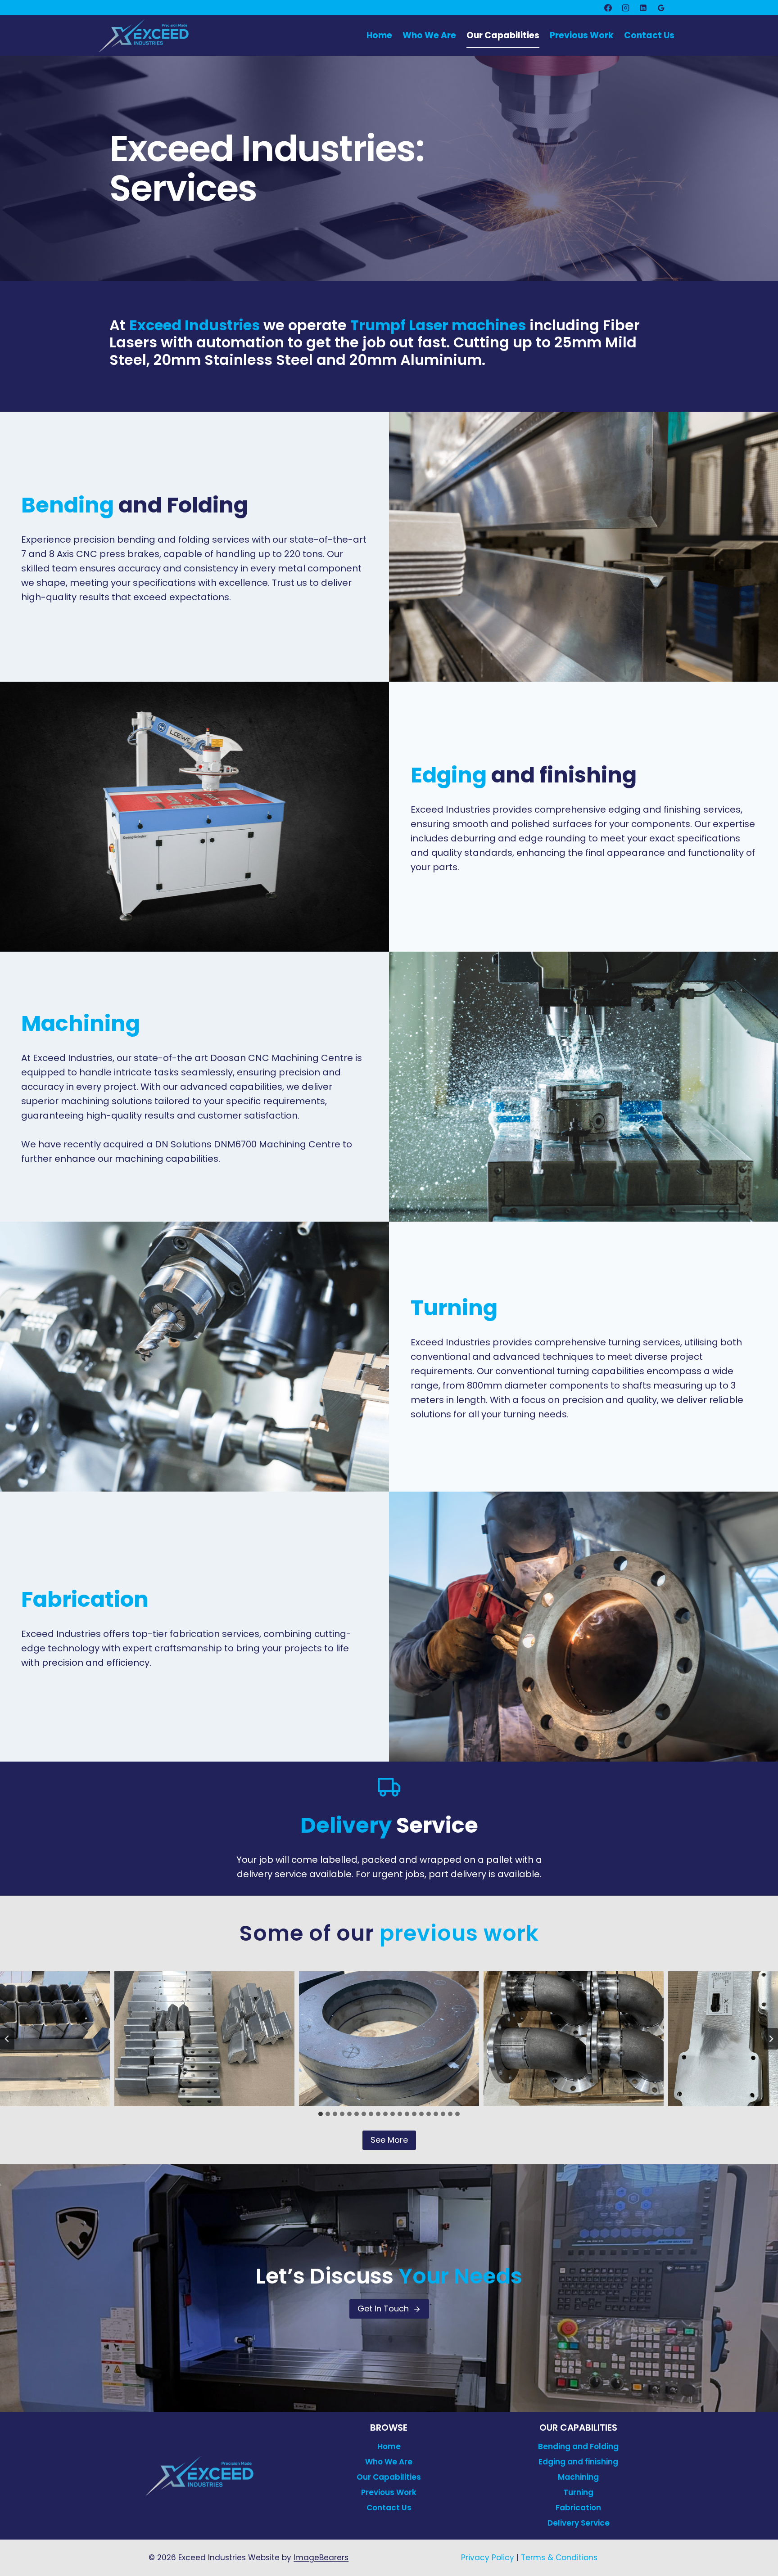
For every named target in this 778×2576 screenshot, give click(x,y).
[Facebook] (608, 8)
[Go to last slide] (7, 2039)
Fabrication (578, 2508)
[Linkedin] (643, 8)
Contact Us (649, 35)
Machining (578, 2477)
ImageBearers (321, 2558)
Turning (578, 2492)
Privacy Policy (488, 2558)
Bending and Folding (578, 2446)
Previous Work (582, 35)
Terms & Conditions (559, 2558)
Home (379, 35)
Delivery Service (579, 2523)
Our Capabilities (503, 35)
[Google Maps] (661, 8)
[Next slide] (771, 2039)
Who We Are (429, 35)
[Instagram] (626, 8)
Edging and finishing (578, 2462)
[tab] (321, 2114)
